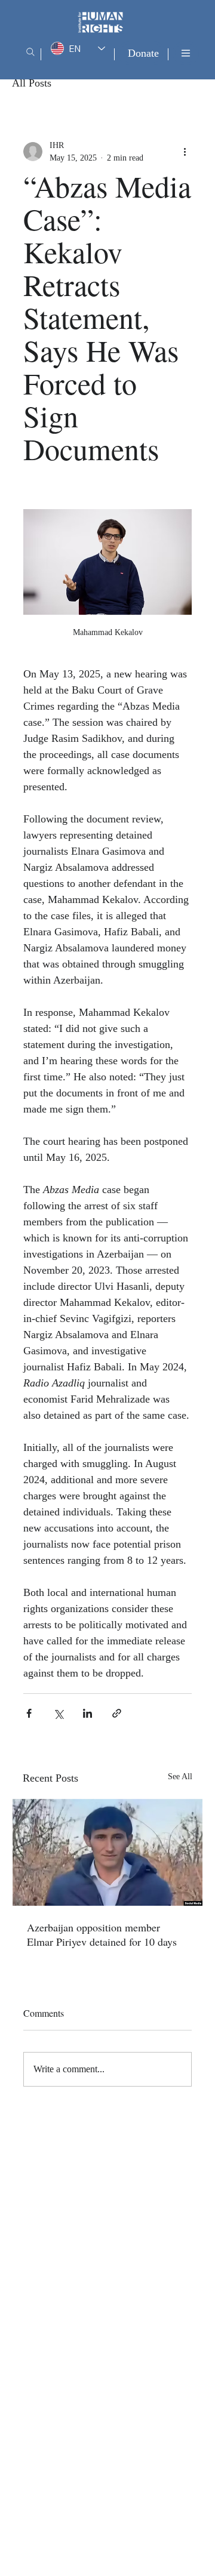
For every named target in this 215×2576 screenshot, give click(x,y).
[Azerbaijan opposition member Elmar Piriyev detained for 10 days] (107, 1852)
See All (180, 1777)
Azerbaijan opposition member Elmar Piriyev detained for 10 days (102, 1934)
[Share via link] (117, 1713)
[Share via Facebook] (29, 1713)
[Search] (30, 52)
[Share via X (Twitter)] (58, 1713)
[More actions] (185, 152)
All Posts (32, 83)
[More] (186, 53)
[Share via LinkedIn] (87, 1713)
